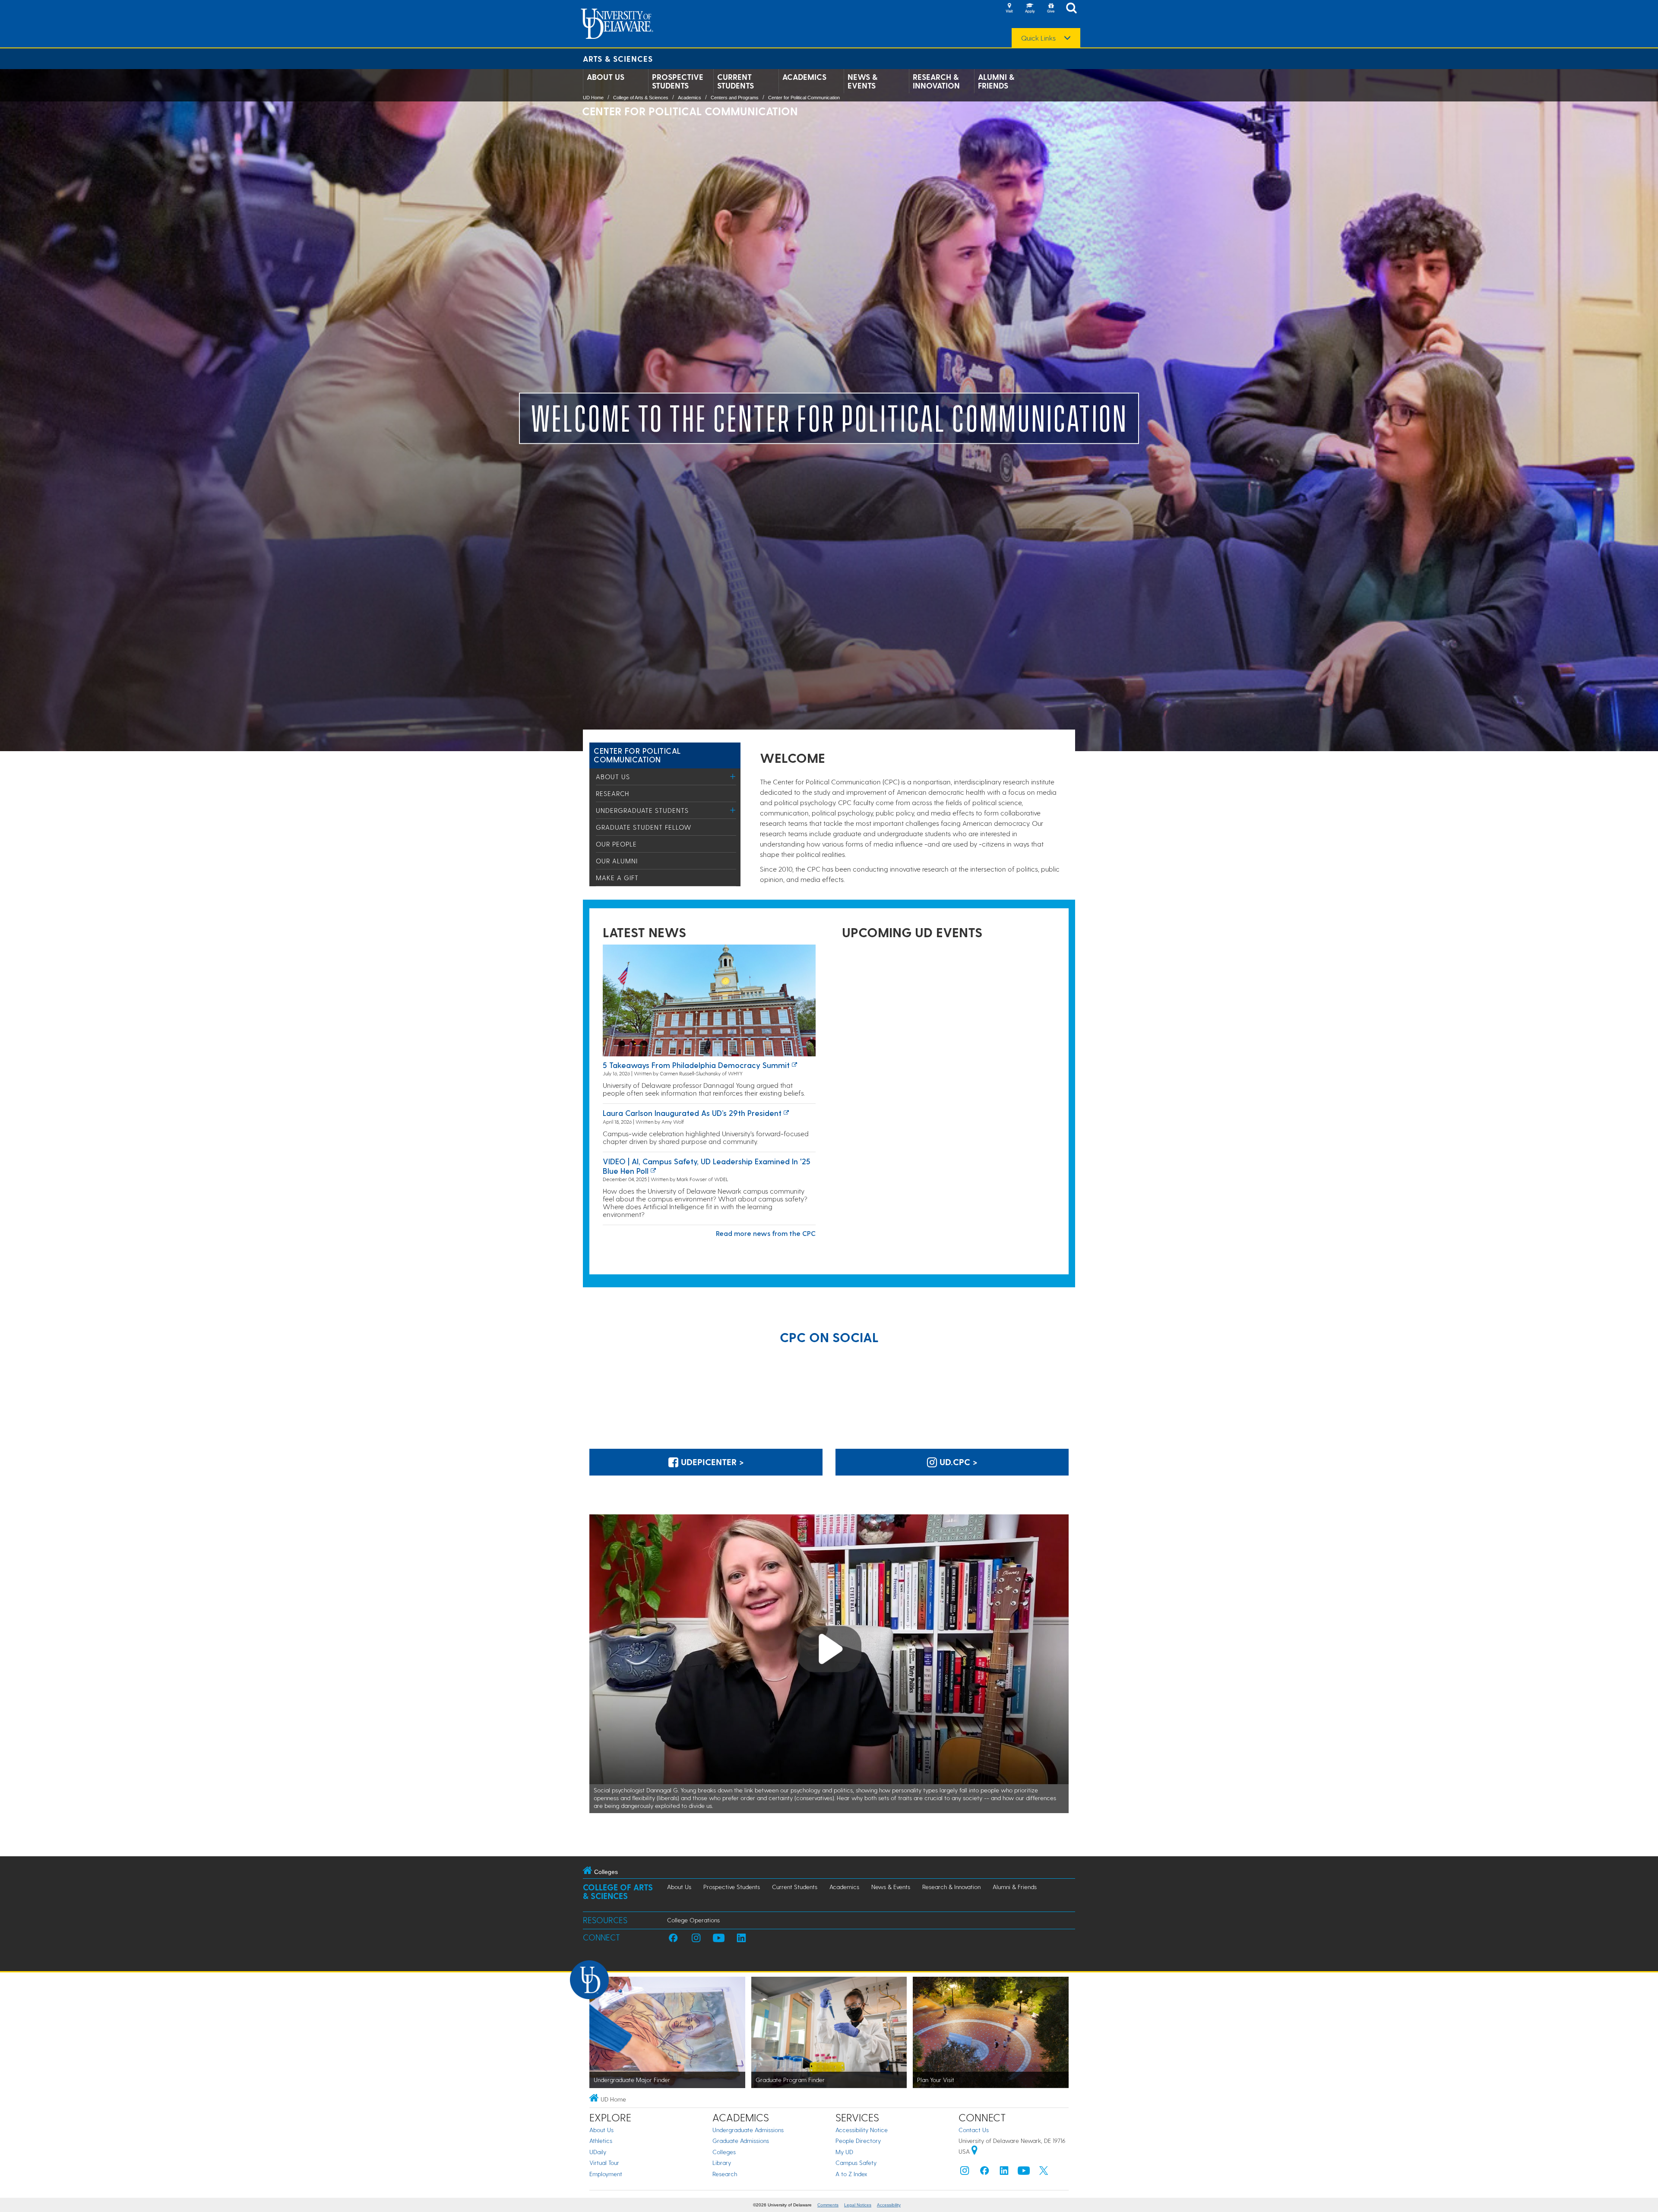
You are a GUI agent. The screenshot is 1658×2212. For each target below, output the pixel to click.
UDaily (598, 2152)
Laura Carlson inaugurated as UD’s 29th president (692, 1113)
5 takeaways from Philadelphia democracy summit (696, 1065)
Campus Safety (856, 2163)
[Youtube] (1024, 2172)
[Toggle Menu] (733, 776)
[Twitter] (1044, 2172)
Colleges (724, 2152)
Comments (828, 2205)
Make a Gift (617, 878)
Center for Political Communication (804, 98)
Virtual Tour (604, 2163)
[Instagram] (965, 2172)
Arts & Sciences (618, 58)
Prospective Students (678, 81)
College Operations (693, 1920)
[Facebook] (984, 2172)
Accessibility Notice (862, 2130)
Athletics (601, 2141)
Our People (616, 844)
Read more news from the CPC (766, 1233)
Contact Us (974, 2130)
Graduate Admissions (741, 2141)
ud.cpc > (957, 1462)
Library (722, 2163)
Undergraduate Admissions (748, 2130)
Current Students (736, 81)
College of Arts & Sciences (641, 98)
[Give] (1050, 9)
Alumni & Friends (996, 81)
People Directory (858, 2141)
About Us (606, 77)
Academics (804, 77)
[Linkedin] (1004, 2172)
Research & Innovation (936, 81)
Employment (606, 2174)
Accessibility (889, 2205)
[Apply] (1030, 9)
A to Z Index (851, 2174)
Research (612, 793)
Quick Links (1038, 38)
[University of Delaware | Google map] (975, 2151)
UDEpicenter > (711, 1462)
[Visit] (1009, 9)
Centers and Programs (735, 98)
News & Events (862, 81)
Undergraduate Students (642, 810)
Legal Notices (858, 2205)
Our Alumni (617, 861)
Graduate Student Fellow (644, 827)
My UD (844, 2152)
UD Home (593, 98)
